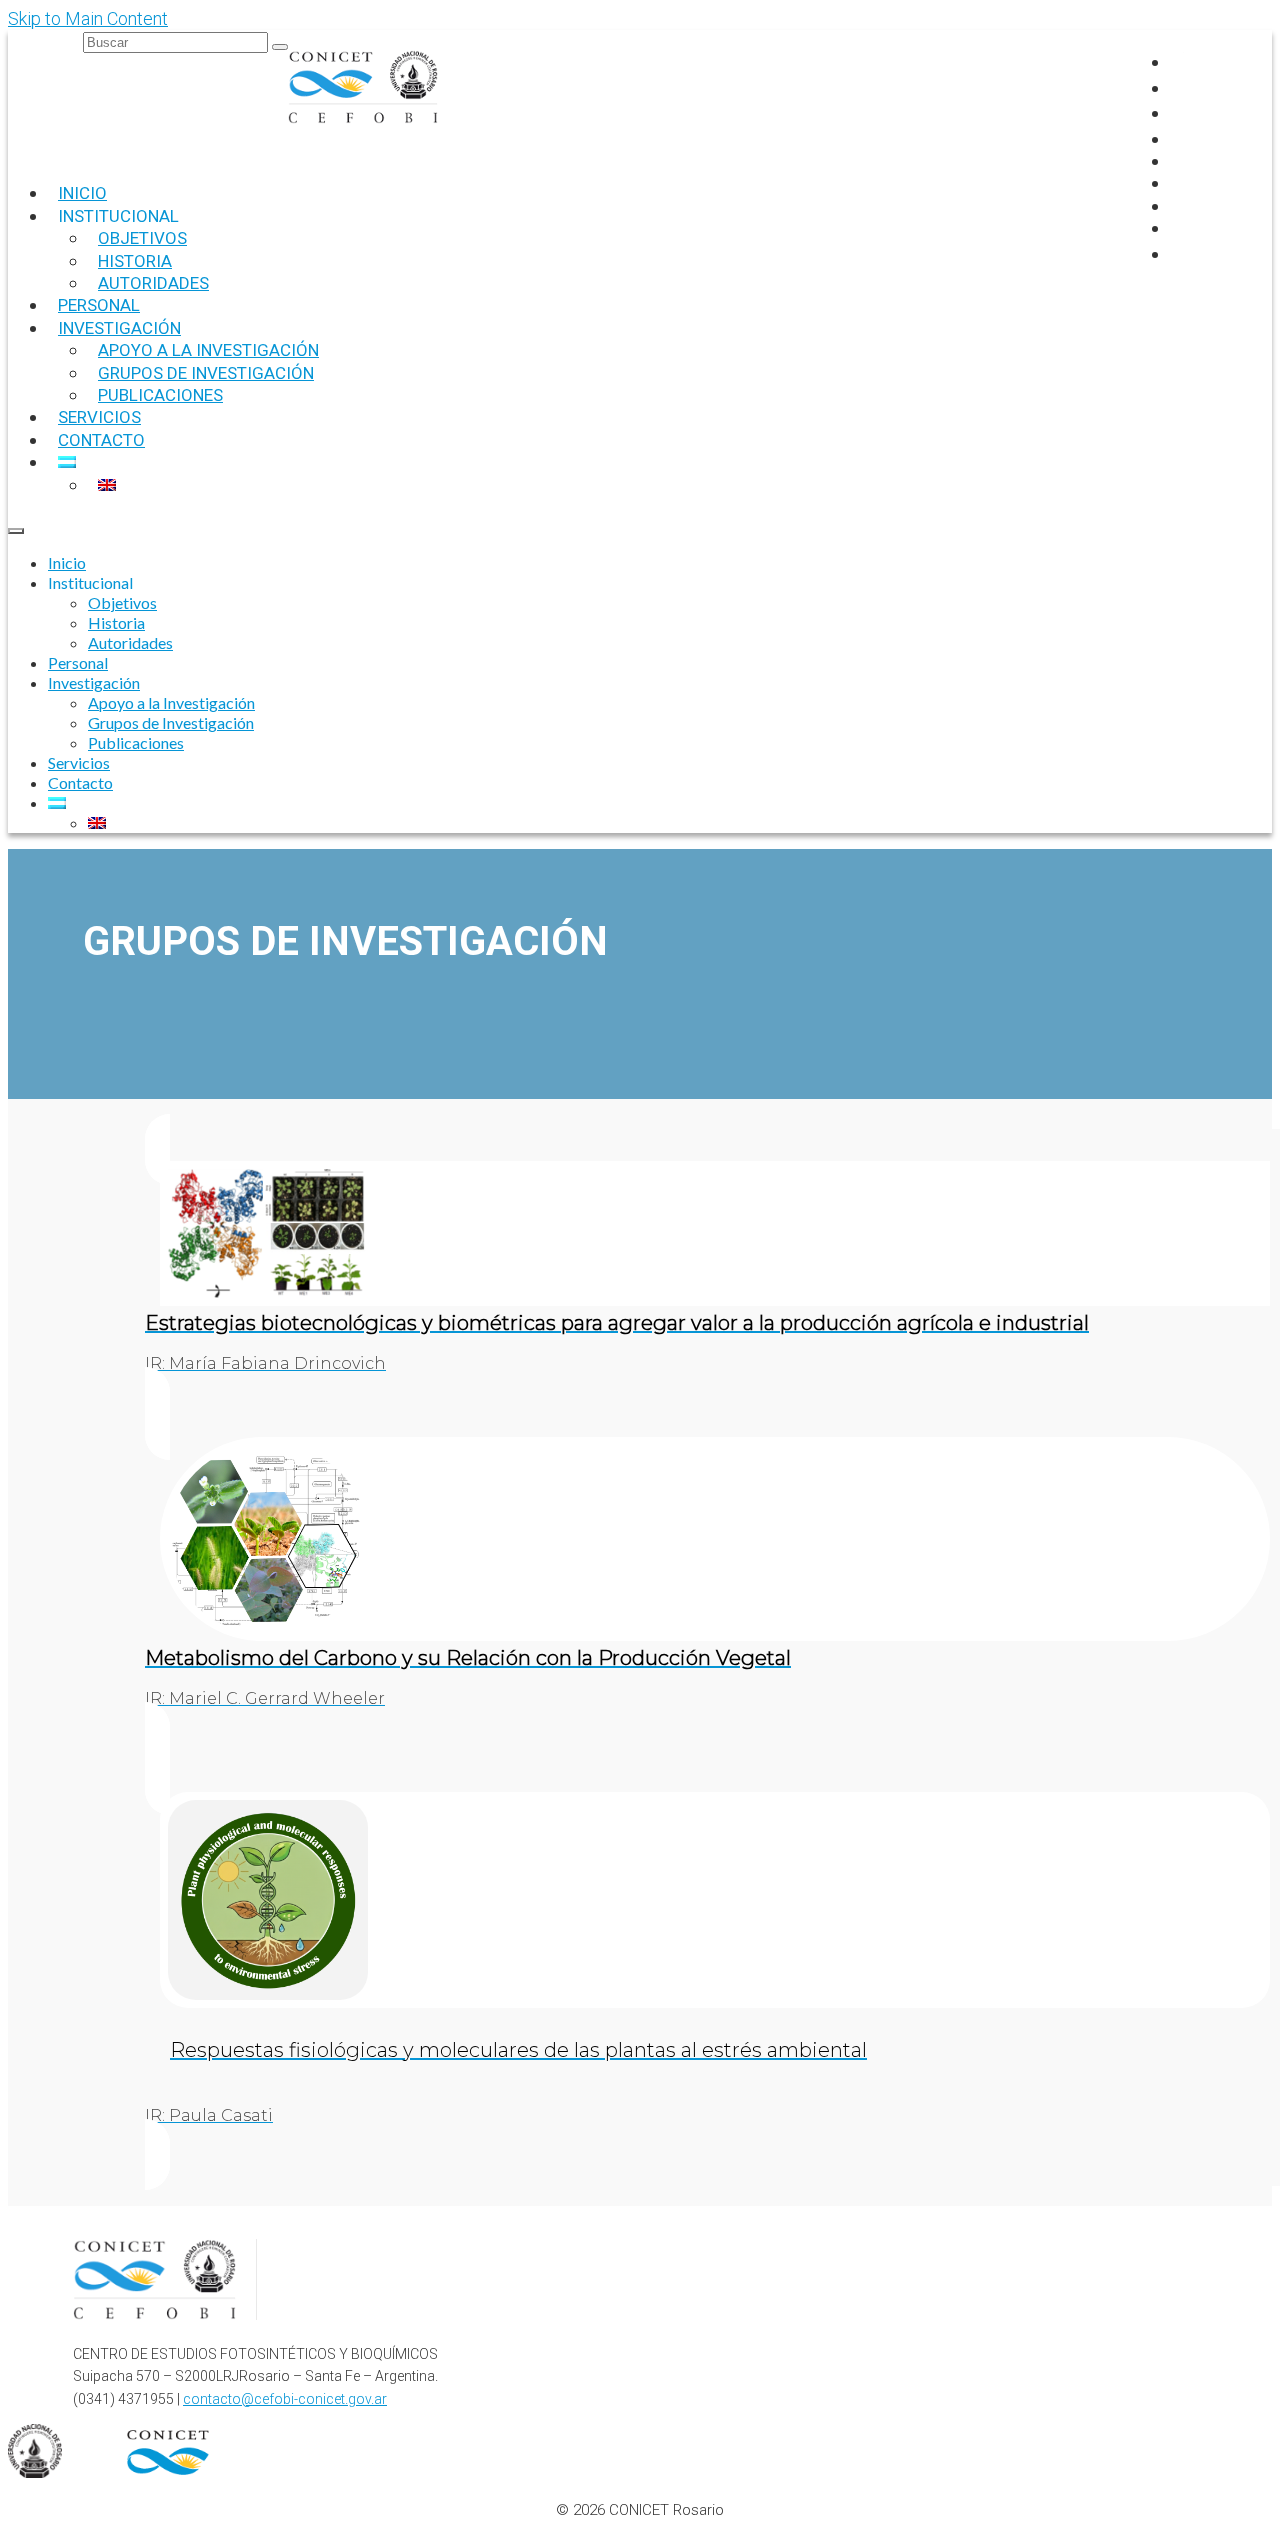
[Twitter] (1180, 112)
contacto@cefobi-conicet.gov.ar (285, 2399)
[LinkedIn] (1180, 138)
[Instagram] (1180, 87)
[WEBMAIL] (1183, 253)
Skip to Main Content (88, 18)
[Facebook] (1180, 61)
